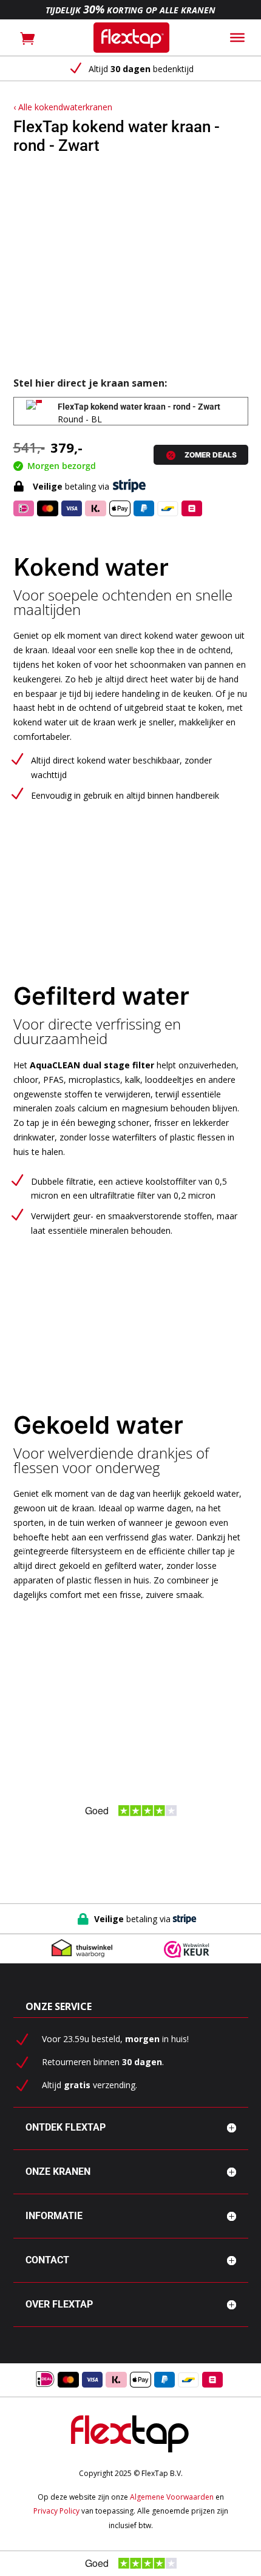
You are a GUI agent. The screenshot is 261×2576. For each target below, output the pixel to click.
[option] (131, 69)
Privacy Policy (56, 2511)
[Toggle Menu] (237, 38)
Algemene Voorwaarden (172, 2497)
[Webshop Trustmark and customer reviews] (187, 1950)
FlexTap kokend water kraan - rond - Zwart (139, 407)
